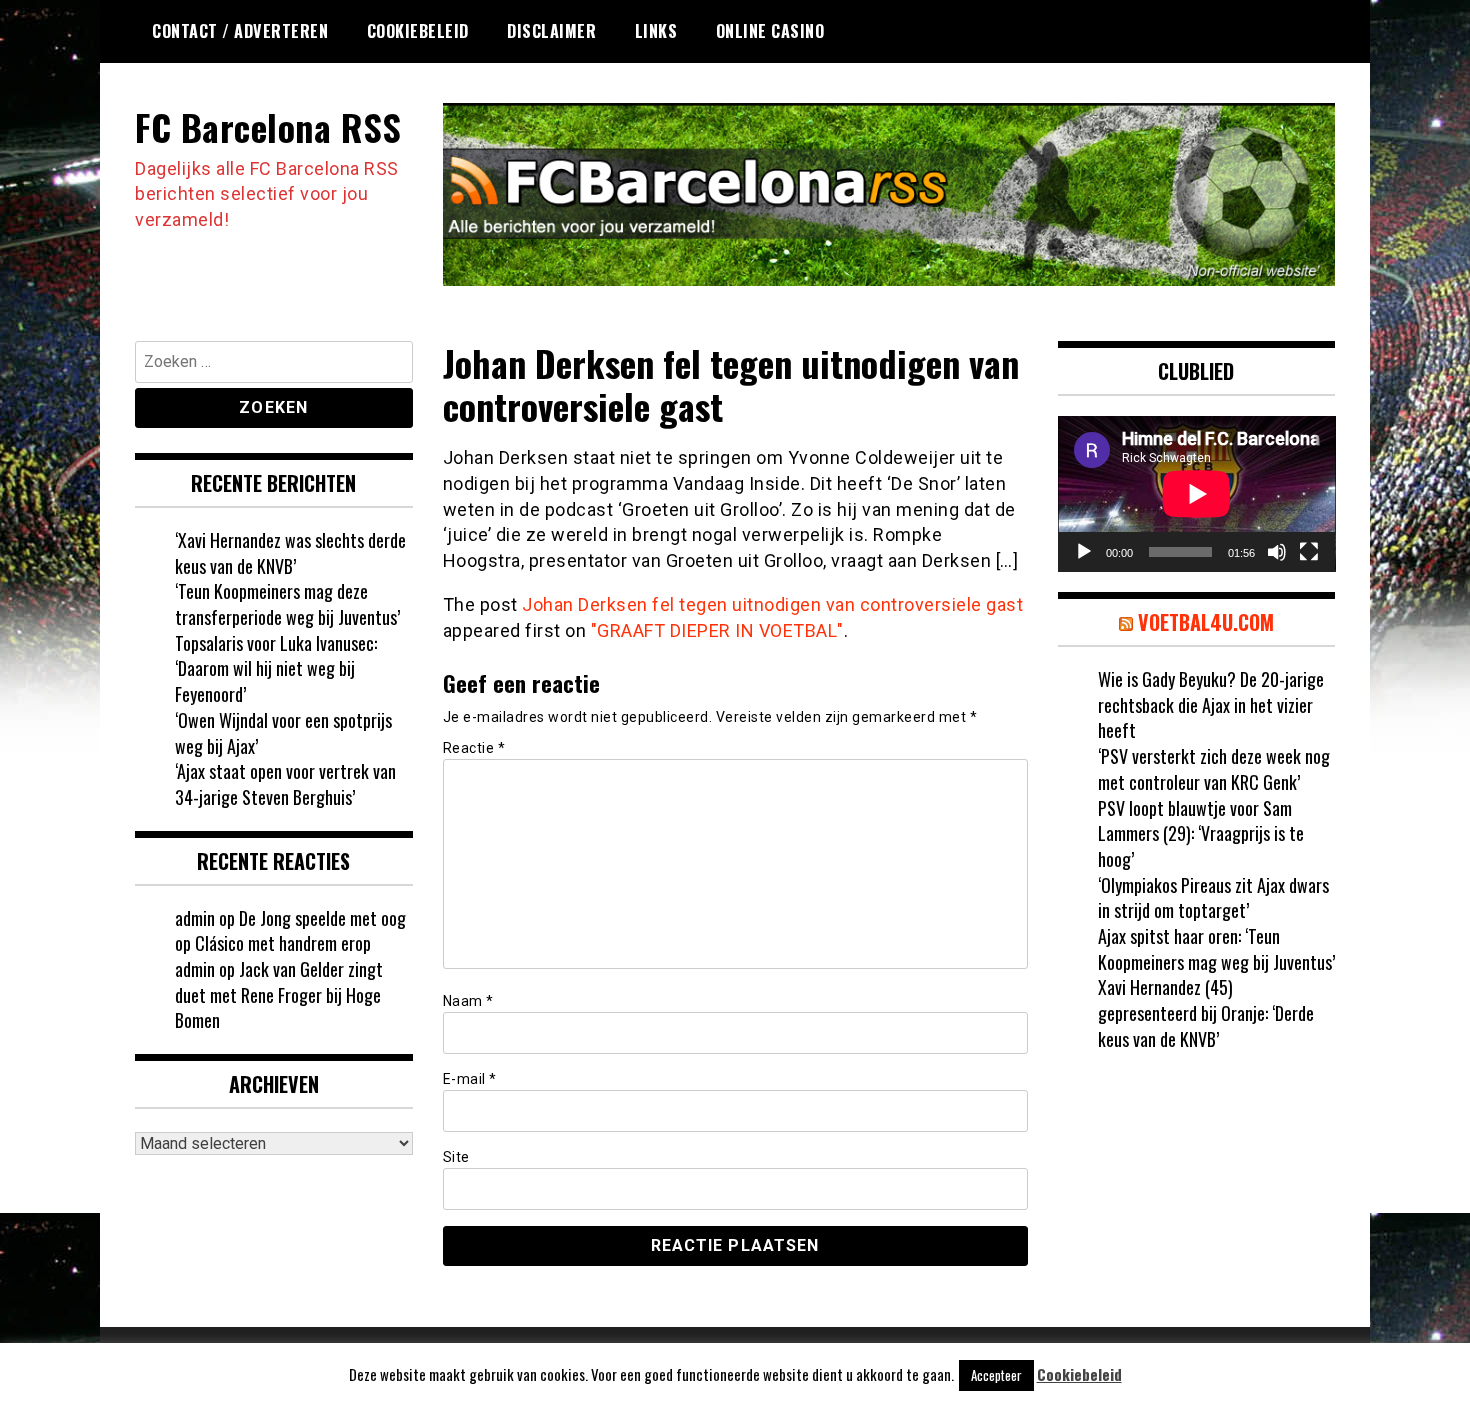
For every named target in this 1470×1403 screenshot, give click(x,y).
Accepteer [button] (996, 1375)
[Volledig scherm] (1309, 552)
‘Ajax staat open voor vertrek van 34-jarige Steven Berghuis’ (285, 784)
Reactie (474, 748)
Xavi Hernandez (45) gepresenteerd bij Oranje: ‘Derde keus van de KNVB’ (1206, 1012)
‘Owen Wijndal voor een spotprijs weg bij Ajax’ (283, 733)
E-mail (470, 1079)
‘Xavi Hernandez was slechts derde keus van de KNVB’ (290, 553)
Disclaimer (551, 31)
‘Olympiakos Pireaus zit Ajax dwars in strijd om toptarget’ (1213, 898)
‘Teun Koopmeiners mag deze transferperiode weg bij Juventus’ (287, 604)
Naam (468, 1001)
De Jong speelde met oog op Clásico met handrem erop (290, 931)
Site (456, 1157)
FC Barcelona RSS (268, 126)
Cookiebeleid (418, 31)
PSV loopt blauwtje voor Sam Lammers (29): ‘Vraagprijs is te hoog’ (1201, 833)
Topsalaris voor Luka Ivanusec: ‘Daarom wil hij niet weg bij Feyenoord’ (276, 668)
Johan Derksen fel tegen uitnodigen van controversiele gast (772, 604)
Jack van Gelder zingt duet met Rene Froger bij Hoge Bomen (279, 994)
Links (656, 31)
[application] (1197, 494)
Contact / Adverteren (240, 31)
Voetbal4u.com (1206, 622)
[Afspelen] (1084, 552)
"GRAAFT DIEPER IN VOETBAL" (717, 630)
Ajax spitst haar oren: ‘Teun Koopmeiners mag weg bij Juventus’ (1216, 949)
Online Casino (770, 31)
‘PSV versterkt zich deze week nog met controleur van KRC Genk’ (1214, 769)
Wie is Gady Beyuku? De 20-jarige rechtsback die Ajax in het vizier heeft (1211, 704)
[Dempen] (1277, 552)
